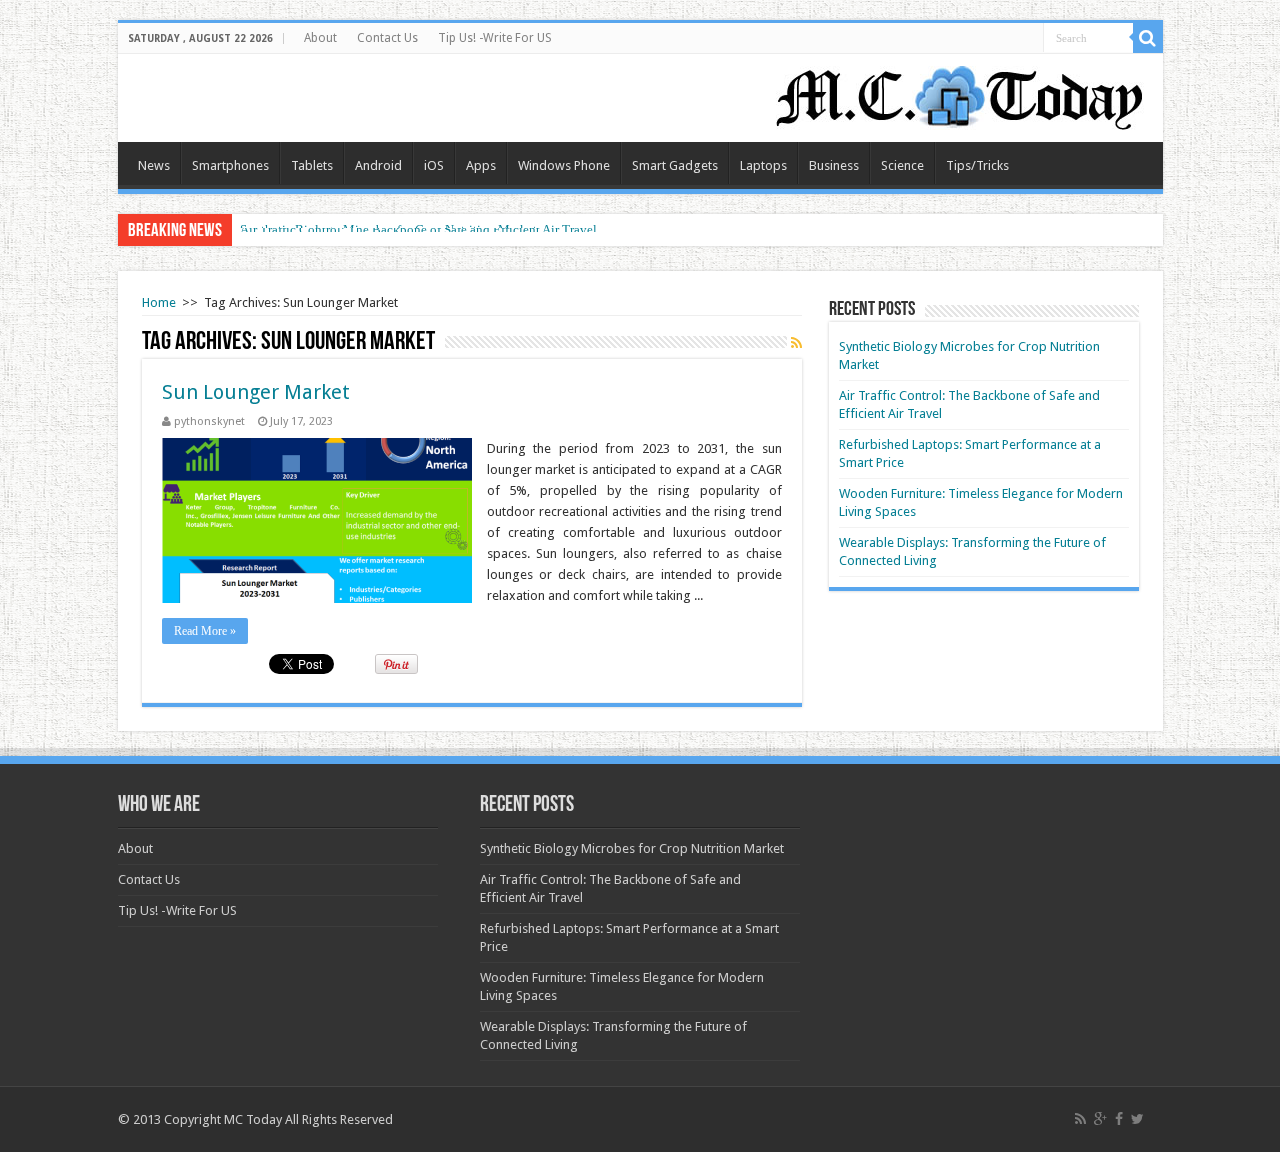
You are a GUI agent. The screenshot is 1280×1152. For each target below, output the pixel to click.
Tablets (312, 165)
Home (159, 302)
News (154, 165)
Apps (481, 165)
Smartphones (230, 165)
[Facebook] (1119, 1119)
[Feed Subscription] (796, 343)
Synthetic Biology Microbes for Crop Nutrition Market (632, 848)
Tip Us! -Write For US (495, 38)
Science (902, 165)
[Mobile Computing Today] (960, 94)
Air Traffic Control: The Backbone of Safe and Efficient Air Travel (418, 229)
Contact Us (387, 38)
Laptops (763, 165)
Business (834, 165)
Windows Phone (564, 165)
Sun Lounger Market (256, 392)
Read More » (205, 631)
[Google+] (1100, 1119)
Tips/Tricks (977, 165)
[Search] (1148, 38)
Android (378, 165)
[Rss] (1080, 1119)
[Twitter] (1137, 1119)
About (320, 38)
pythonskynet (209, 421)
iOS (434, 165)
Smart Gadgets (675, 165)
